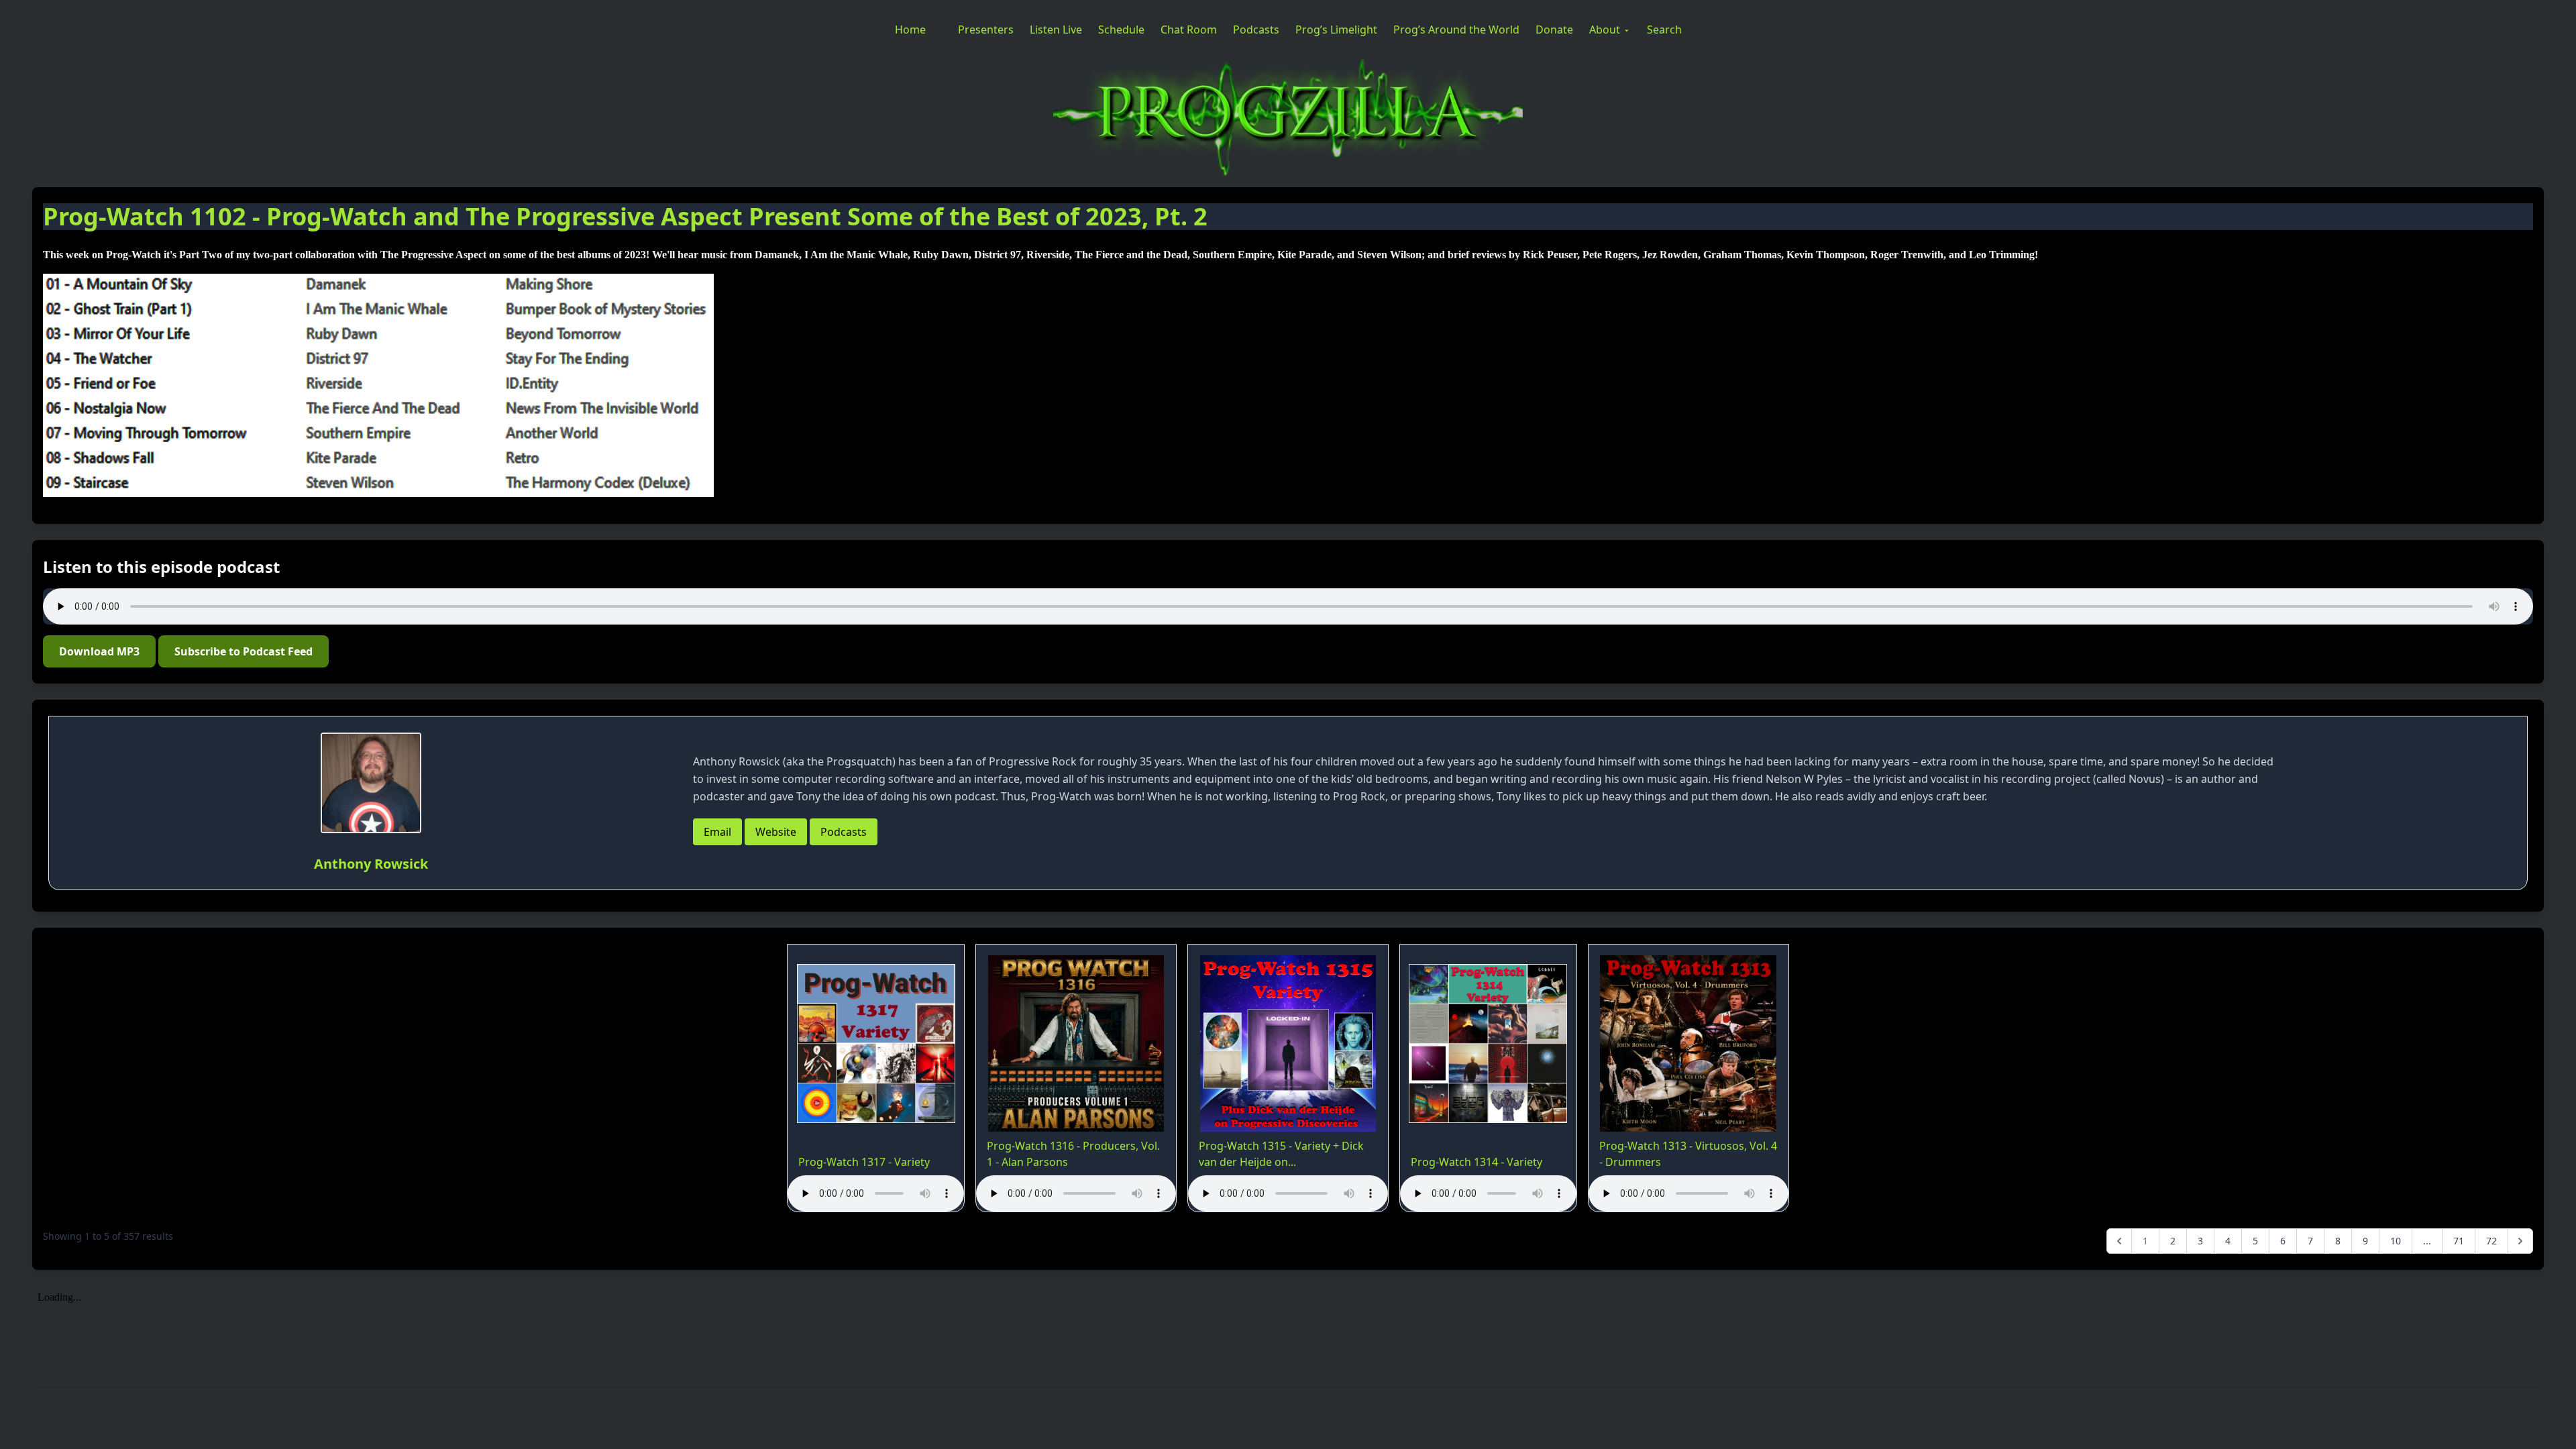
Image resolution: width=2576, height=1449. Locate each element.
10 (2396, 1241)
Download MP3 (99, 651)
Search (1664, 30)
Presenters (986, 30)
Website (776, 832)
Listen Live (1056, 30)
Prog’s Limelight (1336, 30)
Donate (1554, 30)
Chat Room (1189, 30)
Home (910, 30)
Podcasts (1256, 30)
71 (2459, 1241)
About (1605, 30)
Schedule (1121, 30)
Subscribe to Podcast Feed (244, 651)
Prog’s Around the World (1456, 30)
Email (717, 832)
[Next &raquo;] (2520, 1241)
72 (2491, 1241)
